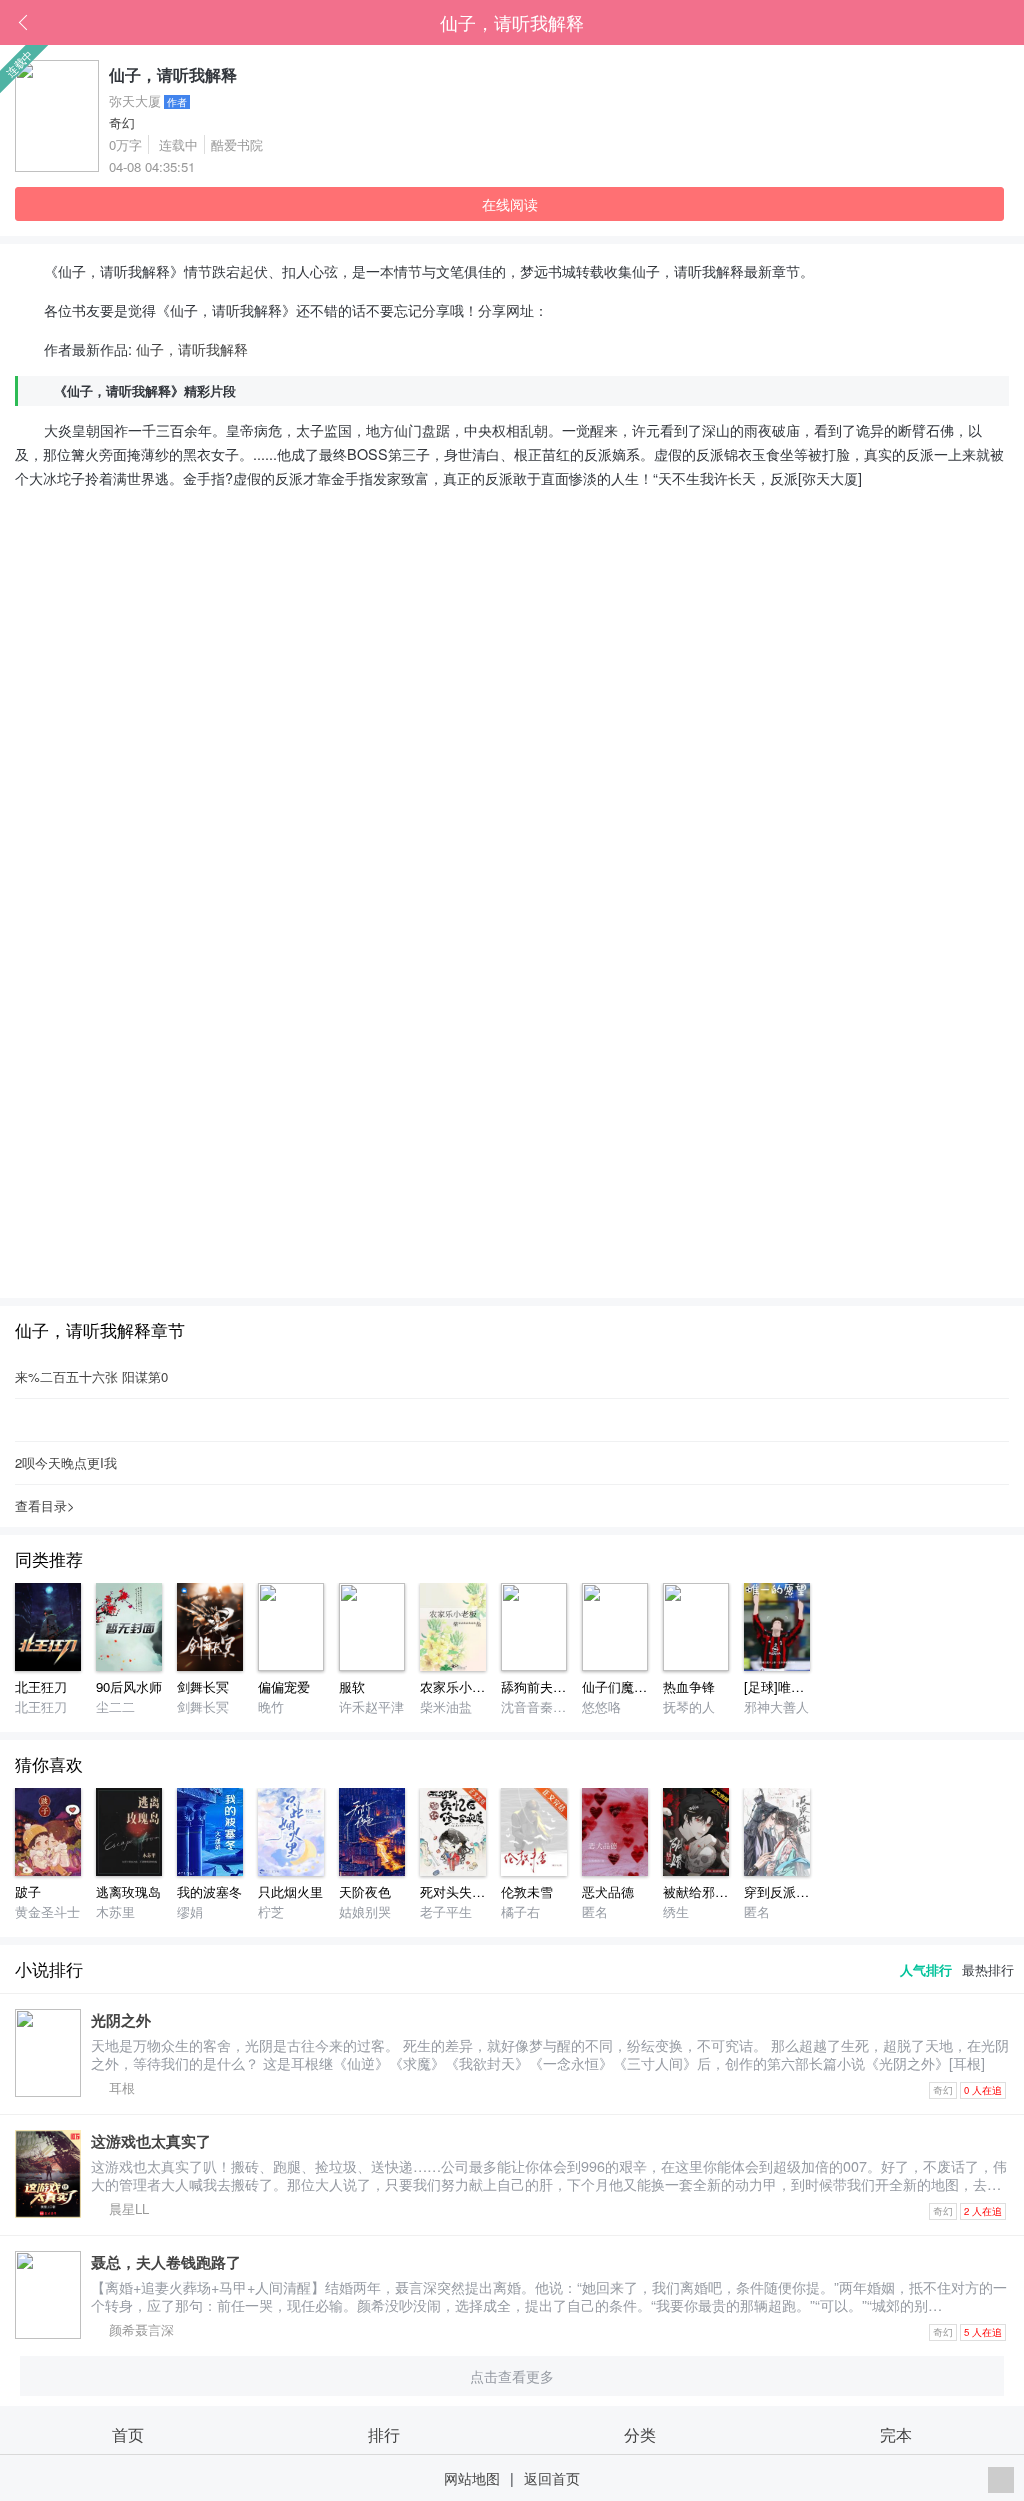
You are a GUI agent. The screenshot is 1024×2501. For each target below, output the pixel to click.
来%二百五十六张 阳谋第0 (91, 1376)
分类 (640, 2434)
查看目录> (45, 1505)
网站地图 (472, 2477)
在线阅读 (510, 203)
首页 (979, 23)
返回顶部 (1001, 2480)
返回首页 (552, 2477)
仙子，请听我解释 (512, 22)
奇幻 (122, 122)
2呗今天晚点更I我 (66, 1462)
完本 (896, 2434)
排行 (384, 2434)
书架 (1009, 23)
